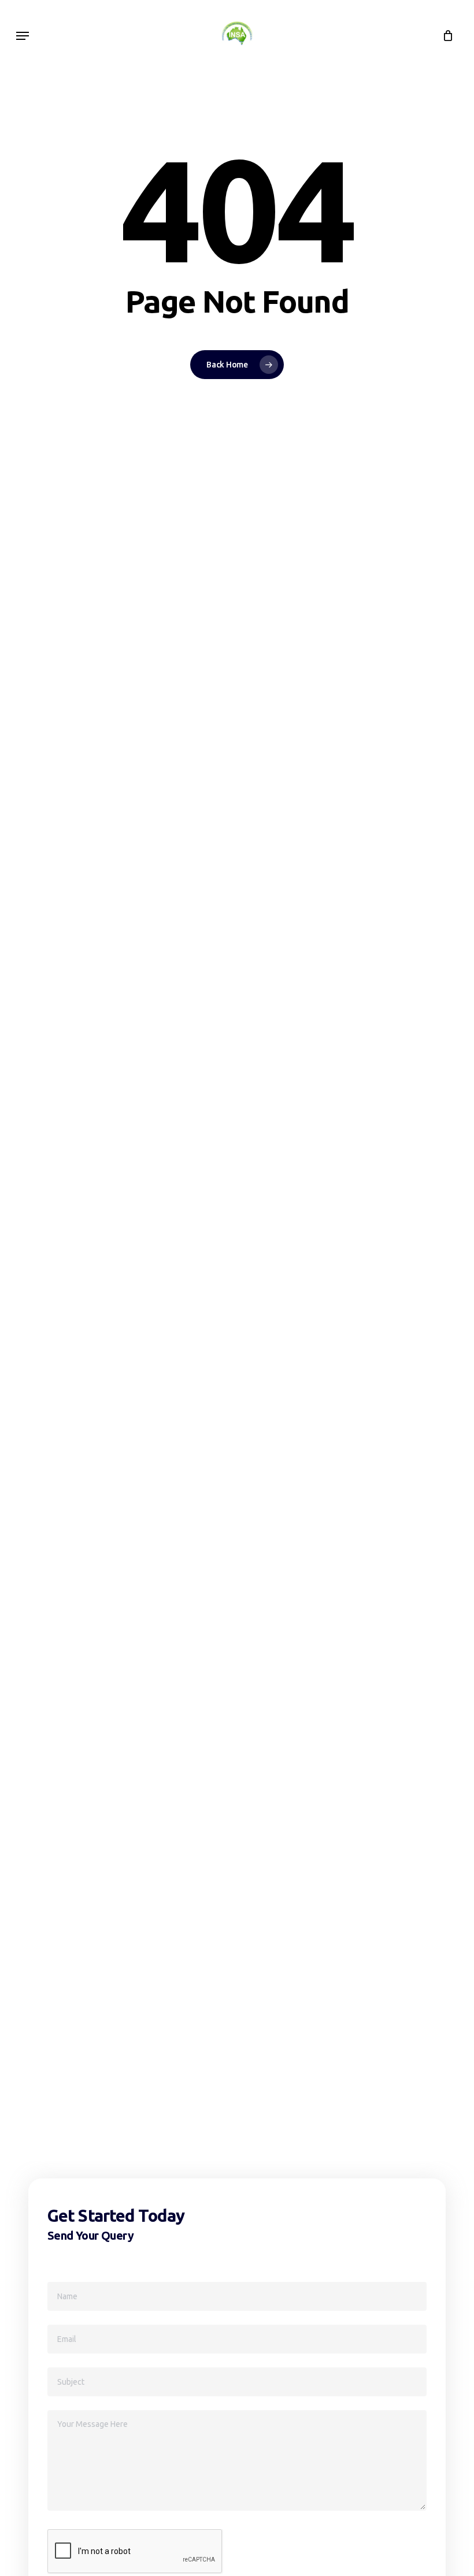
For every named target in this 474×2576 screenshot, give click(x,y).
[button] (23, 36)
